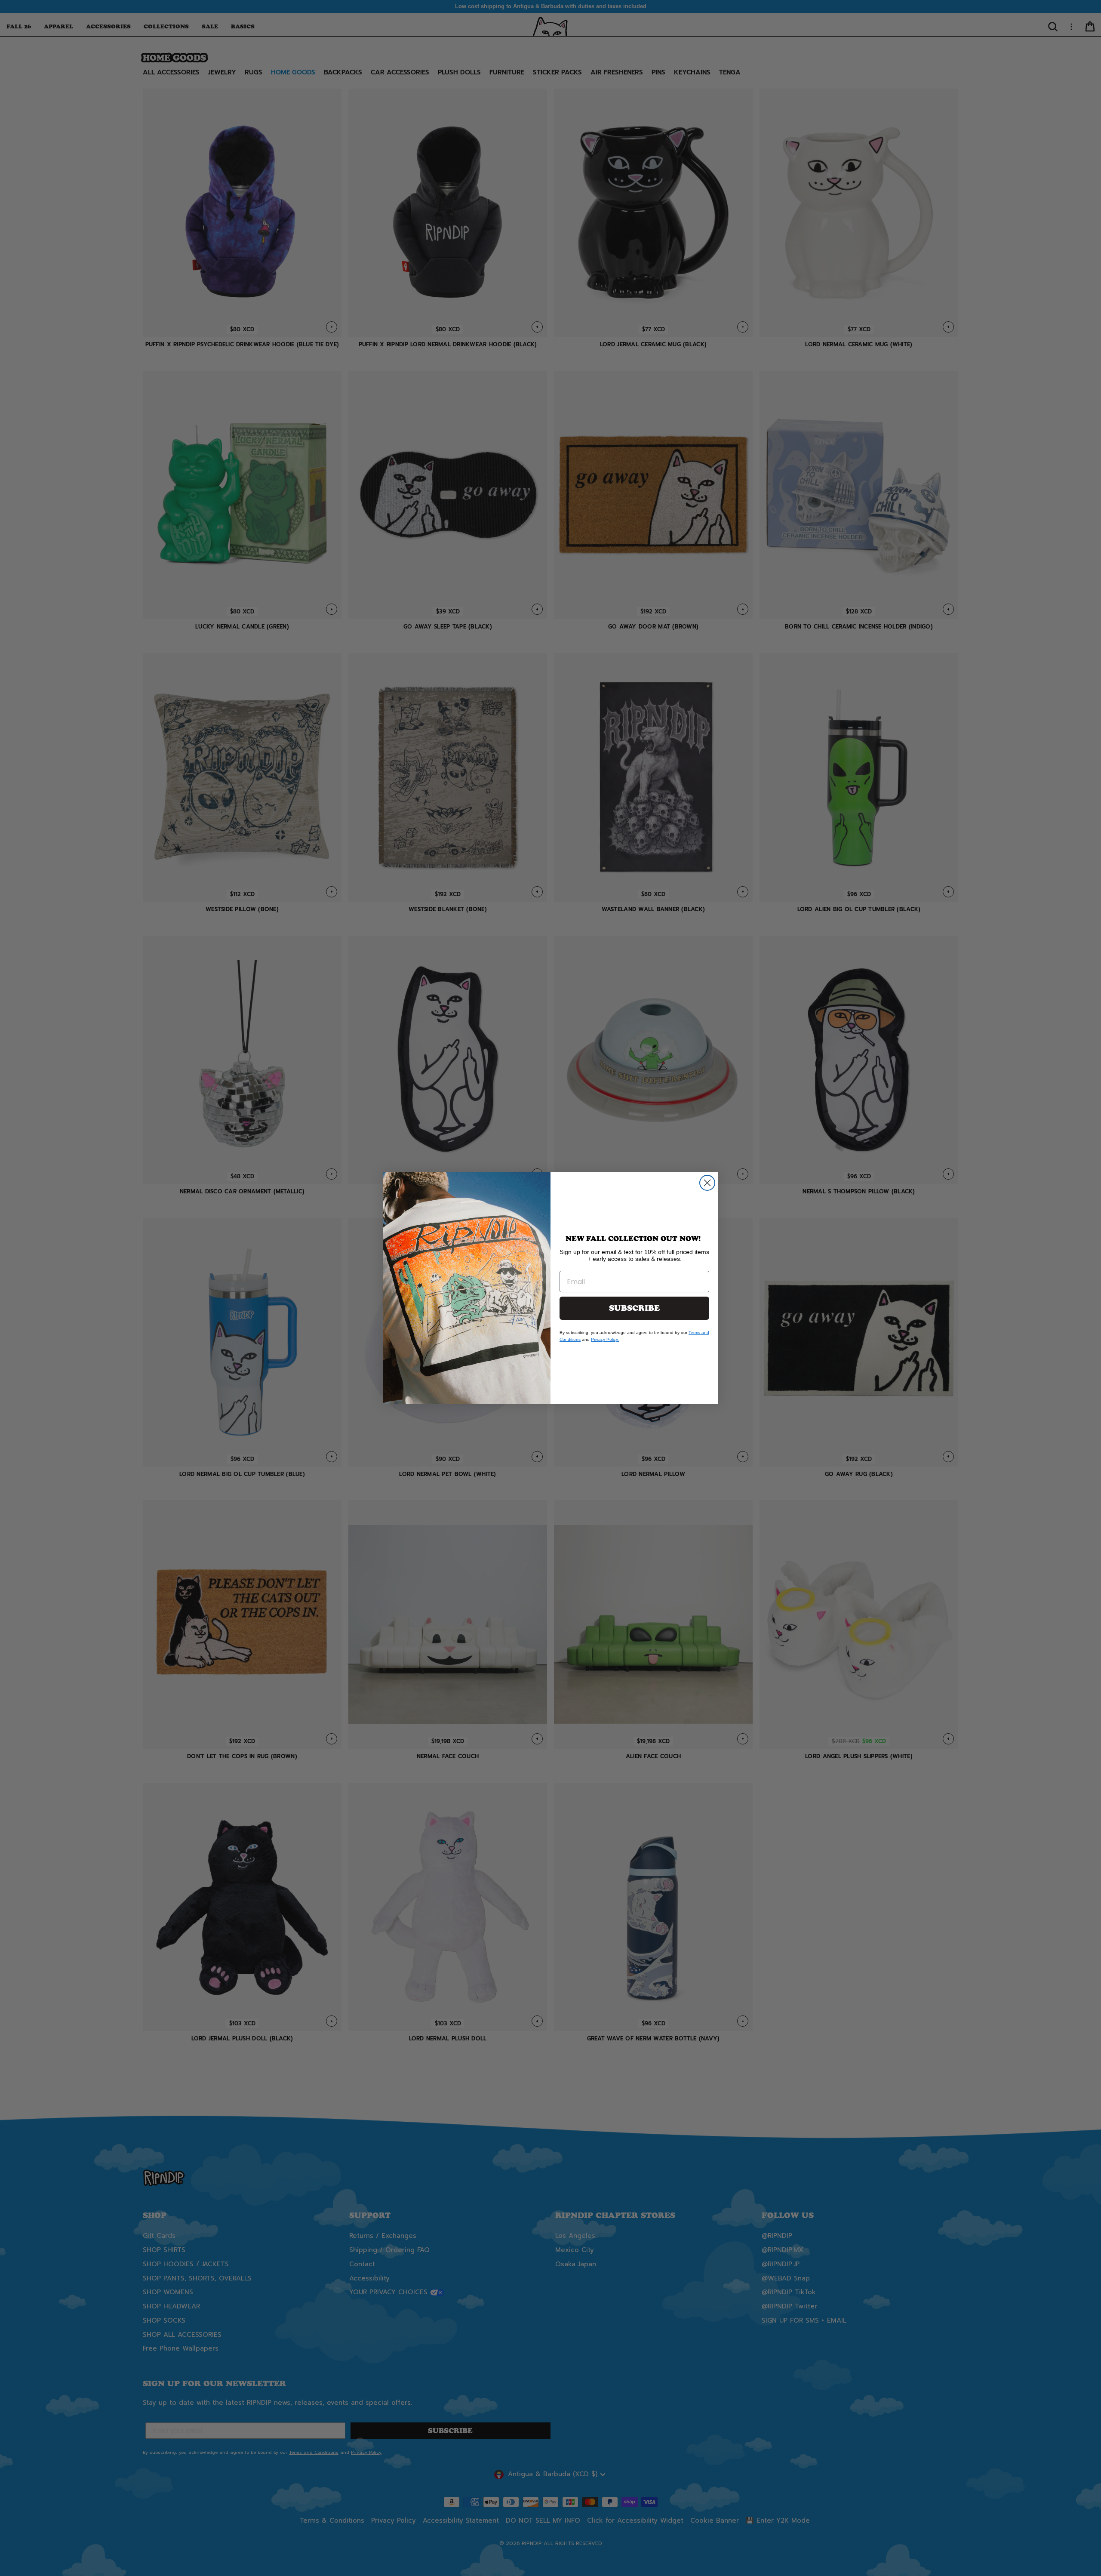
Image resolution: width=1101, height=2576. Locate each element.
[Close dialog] (707, 1183)
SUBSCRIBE (634, 1308)
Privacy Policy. (605, 1339)
